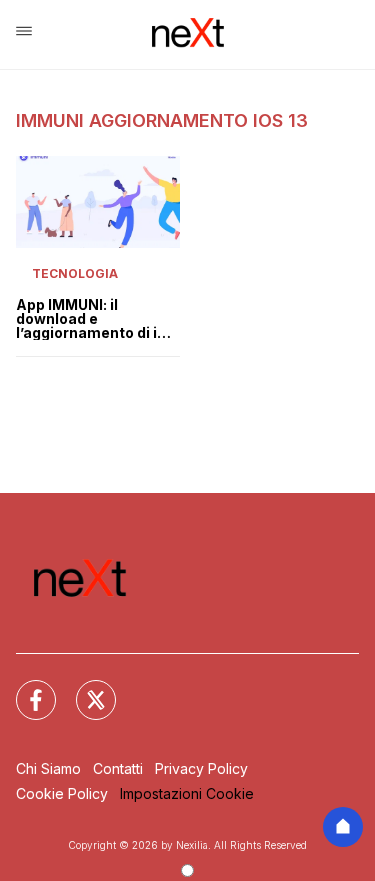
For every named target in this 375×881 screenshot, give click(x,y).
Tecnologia (75, 273)
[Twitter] (84, 688)
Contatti (118, 768)
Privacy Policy (201, 768)
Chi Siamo (48, 768)
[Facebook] (24, 688)
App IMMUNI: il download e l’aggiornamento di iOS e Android (97, 319)
